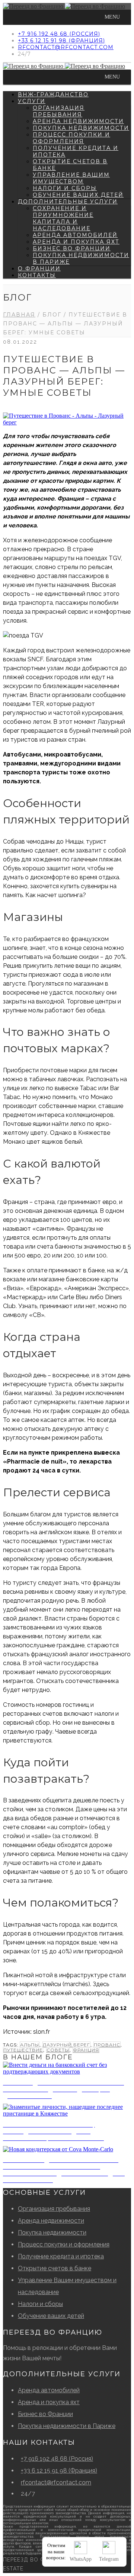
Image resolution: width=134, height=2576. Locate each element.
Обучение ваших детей (78, 195)
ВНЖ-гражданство (53, 94)
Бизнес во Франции (72, 248)
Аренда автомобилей (75, 235)
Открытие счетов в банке (55, 2268)
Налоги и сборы (65, 188)
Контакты (37, 275)
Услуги (32, 101)
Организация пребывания (59, 111)
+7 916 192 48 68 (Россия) (59, 34)
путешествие (23, 2050)
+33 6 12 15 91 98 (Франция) (61, 41)
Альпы (30, 2045)
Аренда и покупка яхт (76, 242)
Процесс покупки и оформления (71, 138)
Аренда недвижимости (78, 121)
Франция (86, 2050)
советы (58, 2050)
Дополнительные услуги (68, 202)
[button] (112, 17)
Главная (19, 315)
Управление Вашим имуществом (71, 178)
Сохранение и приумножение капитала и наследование (63, 218)
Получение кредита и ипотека (61, 2256)
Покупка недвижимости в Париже (67, 2426)
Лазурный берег (66, 2045)
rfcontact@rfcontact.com (66, 47)
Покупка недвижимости (81, 128)
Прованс (107, 2045)
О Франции (39, 269)
